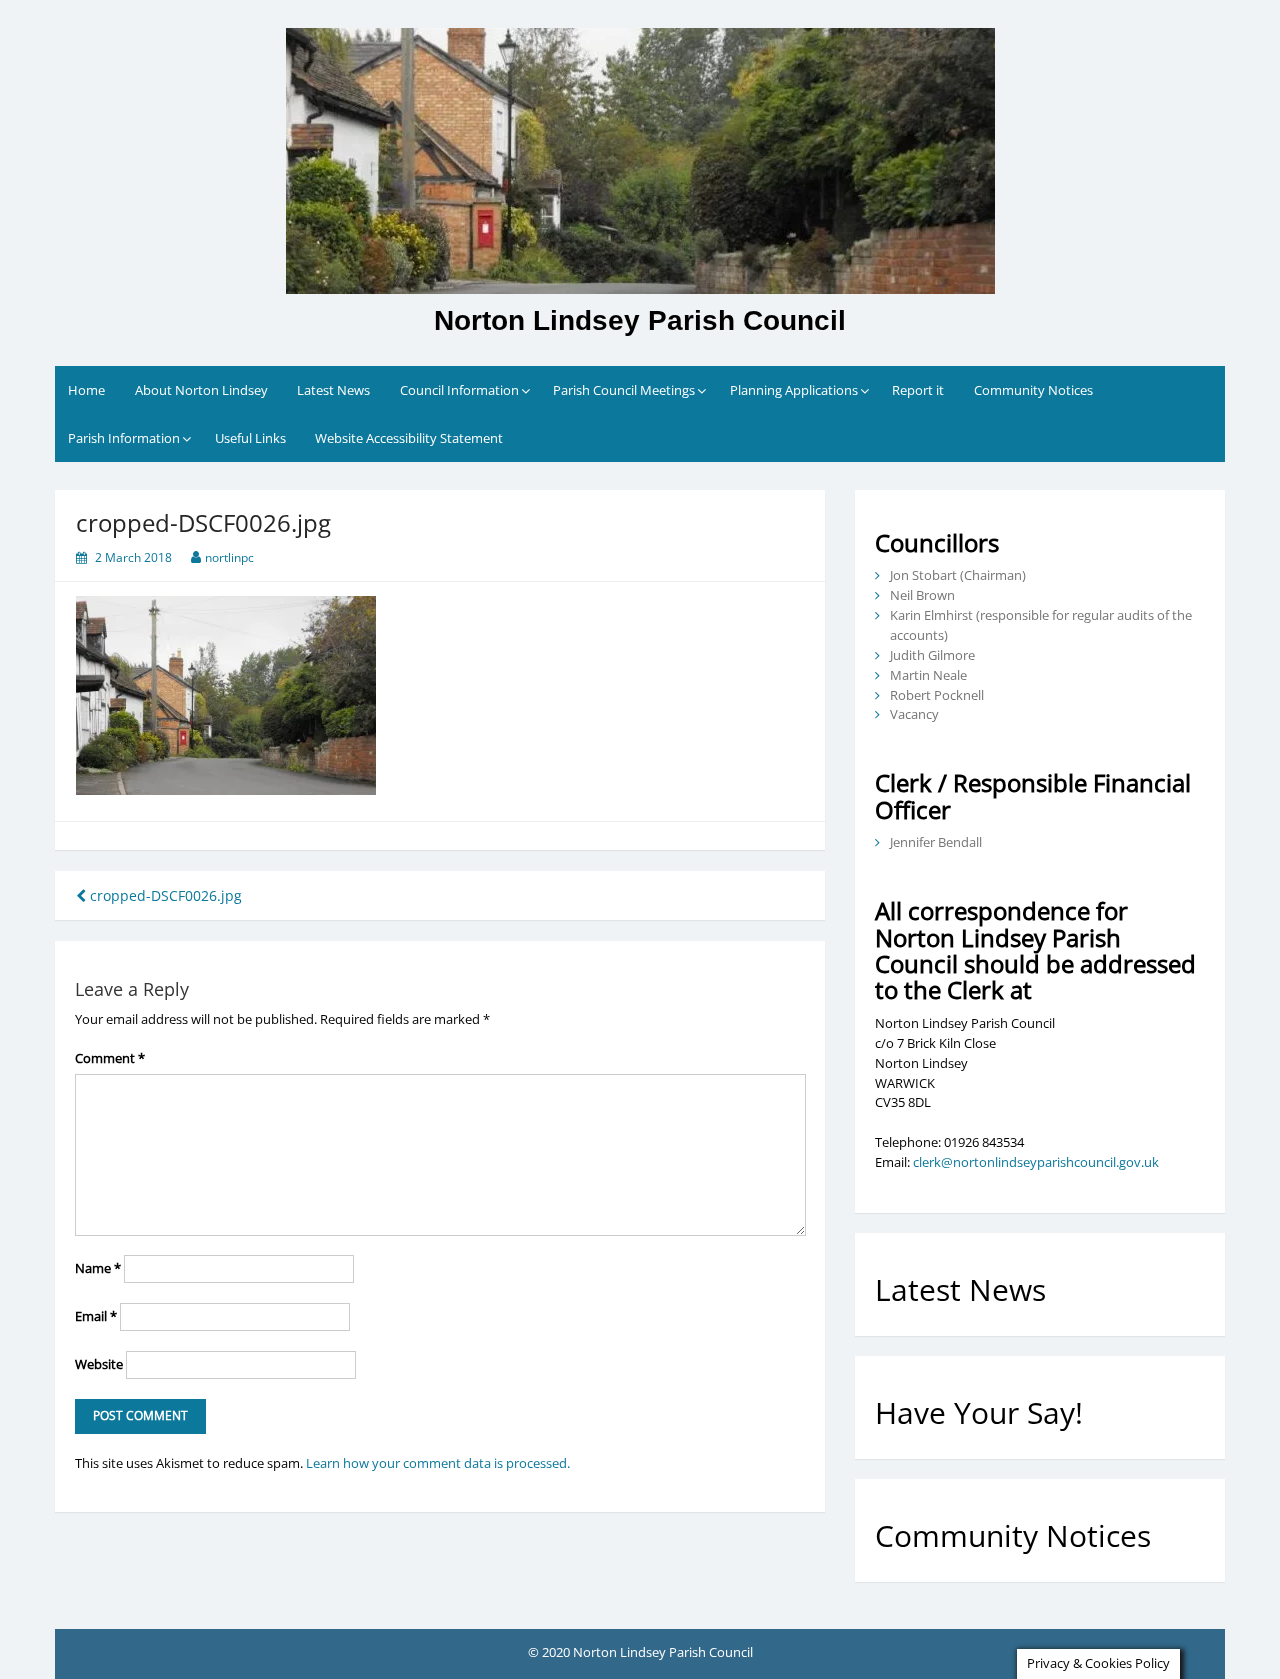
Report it (918, 390)
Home (86, 390)
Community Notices (1033, 390)
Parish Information (124, 438)
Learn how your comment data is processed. (438, 1463)
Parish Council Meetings (624, 390)
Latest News (333, 390)
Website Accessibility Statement (409, 438)
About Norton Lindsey (201, 390)
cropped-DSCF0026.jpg (164, 895)
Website (99, 1364)
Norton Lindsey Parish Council (640, 320)
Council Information (459, 390)
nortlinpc (229, 557)
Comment (110, 1058)
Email (96, 1316)
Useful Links (250, 438)
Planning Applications (794, 390)
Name (98, 1268)
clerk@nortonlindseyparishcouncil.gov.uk (1036, 1162)
